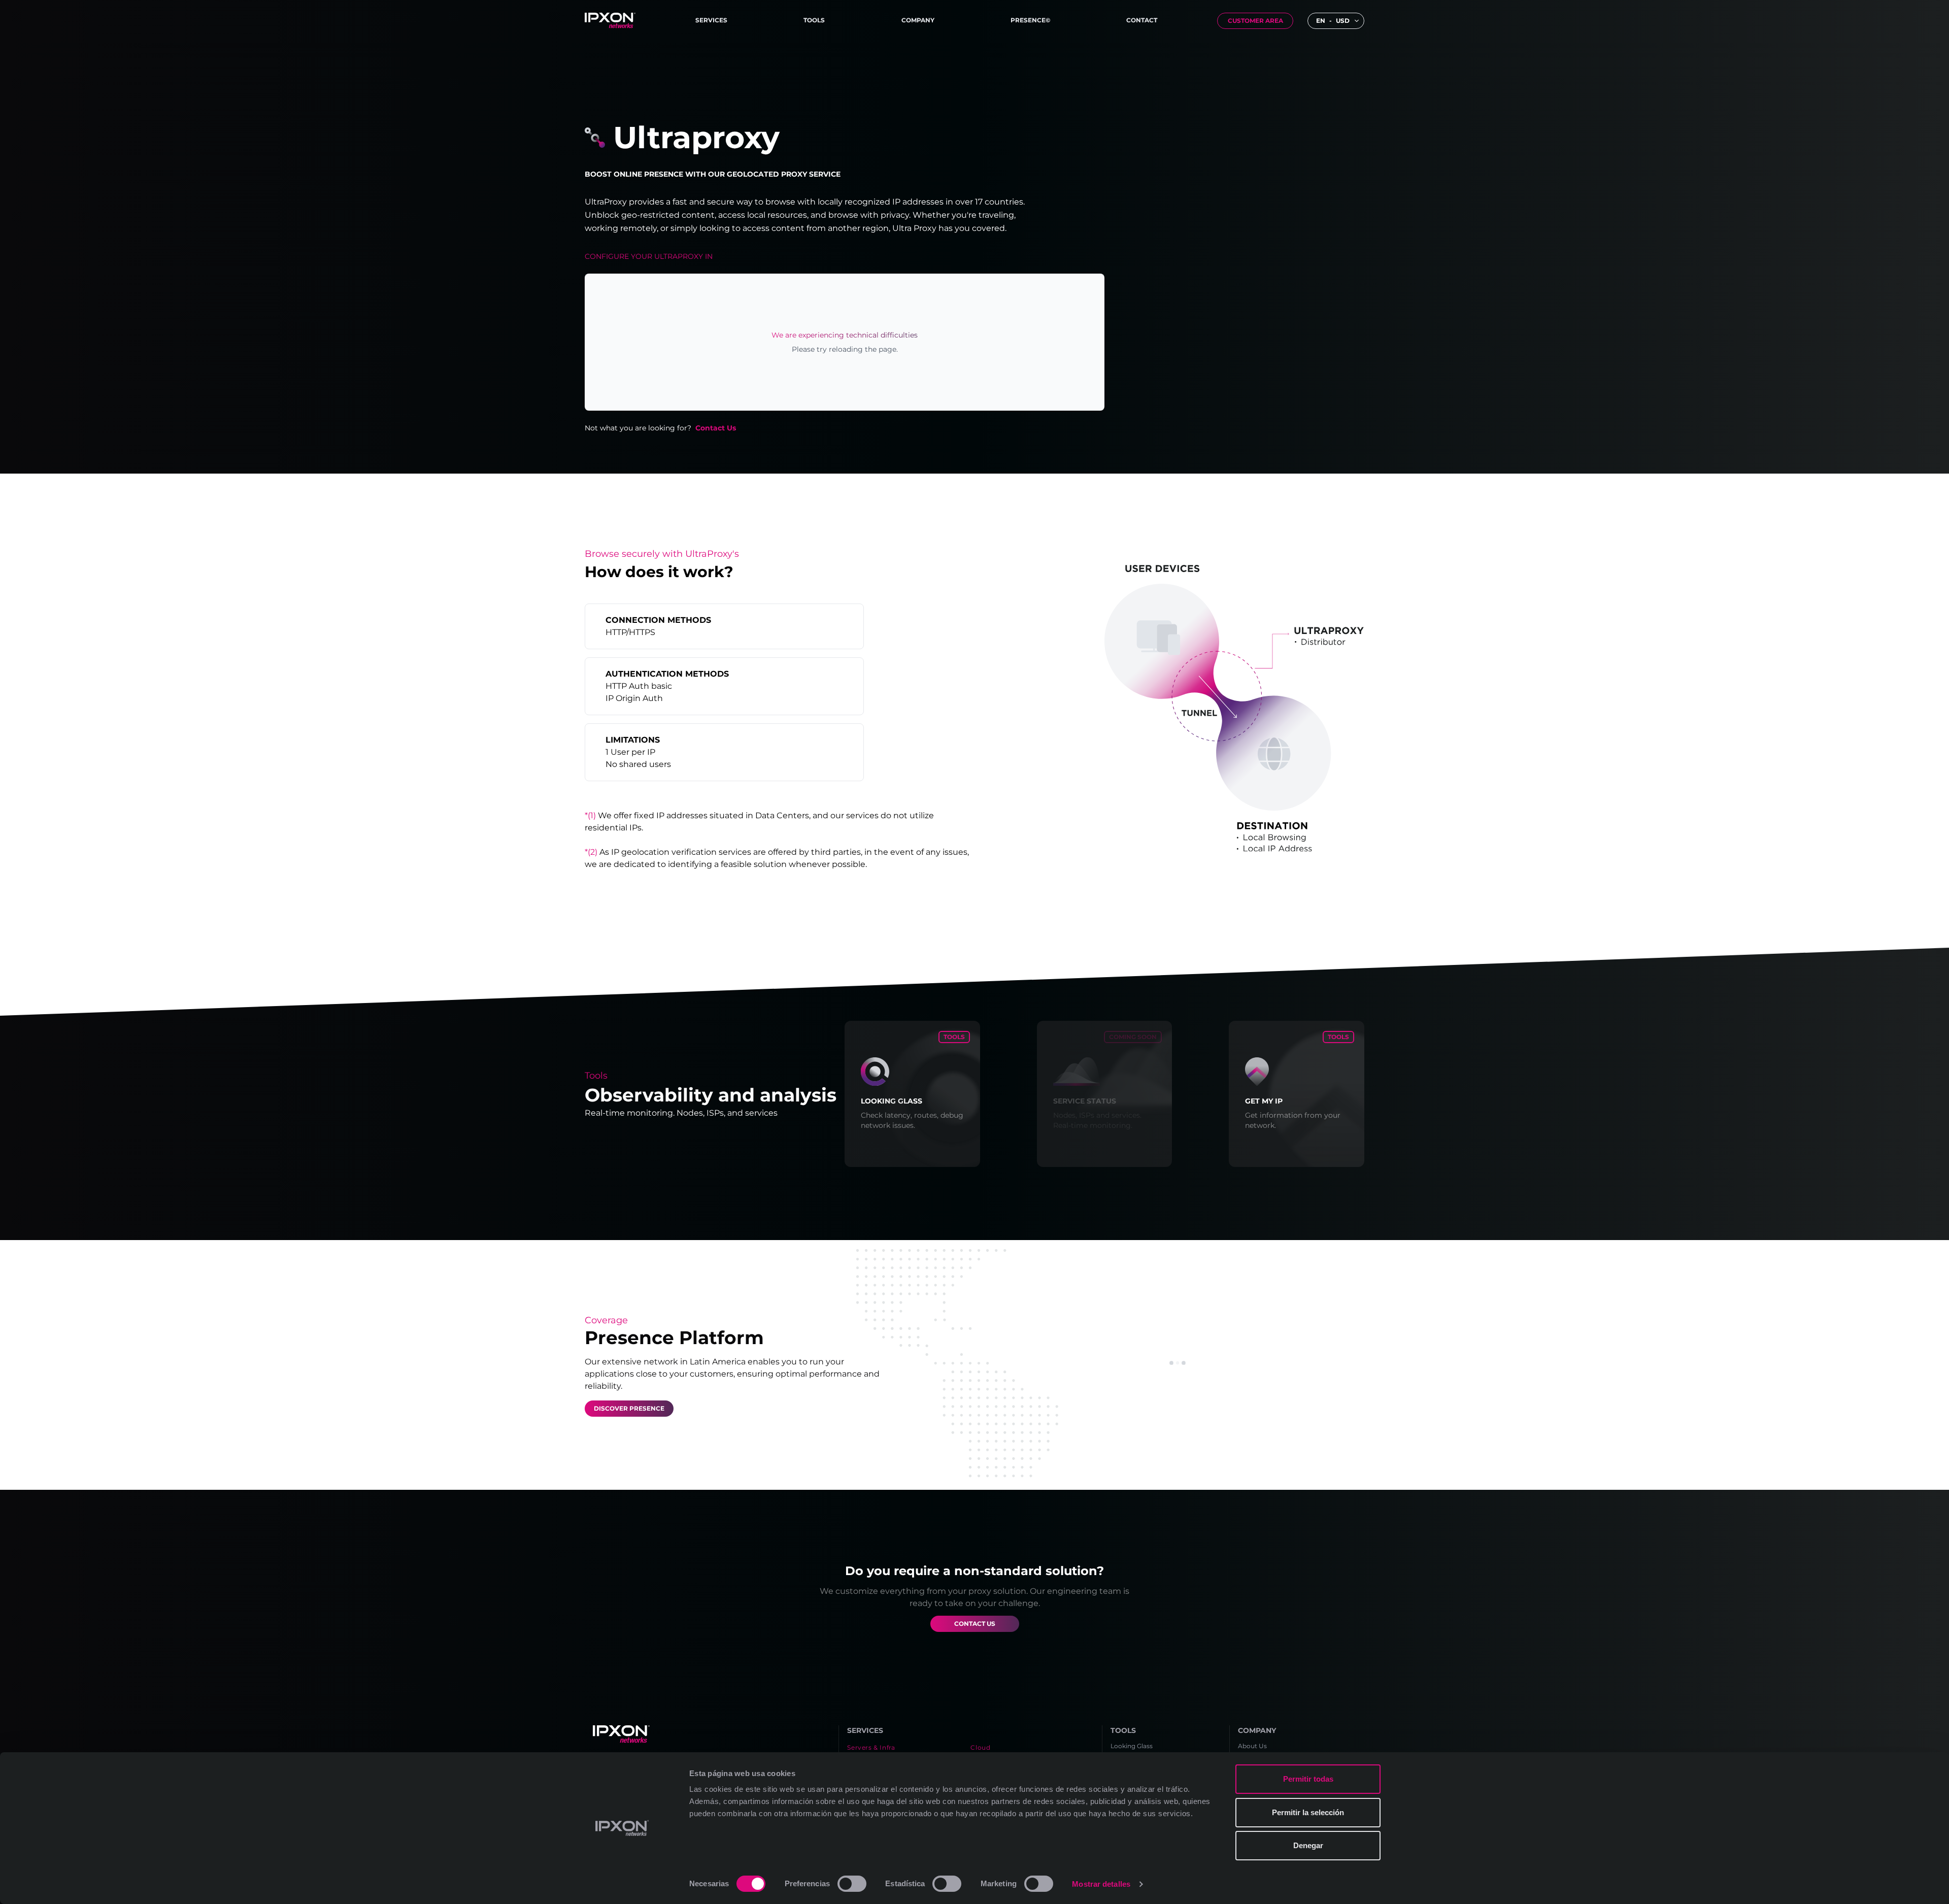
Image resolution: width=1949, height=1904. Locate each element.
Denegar (1308, 1845)
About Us (1252, 1746)
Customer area (1255, 21)
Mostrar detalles (1101, 1884)
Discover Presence (629, 1408)
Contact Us (716, 428)
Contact (1142, 20)
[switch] (852, 1884)
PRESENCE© (1030, 20)
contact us (975, 1624)
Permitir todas (1308, 1779)
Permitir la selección (1308, 1812)
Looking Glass (1132, 1746)
